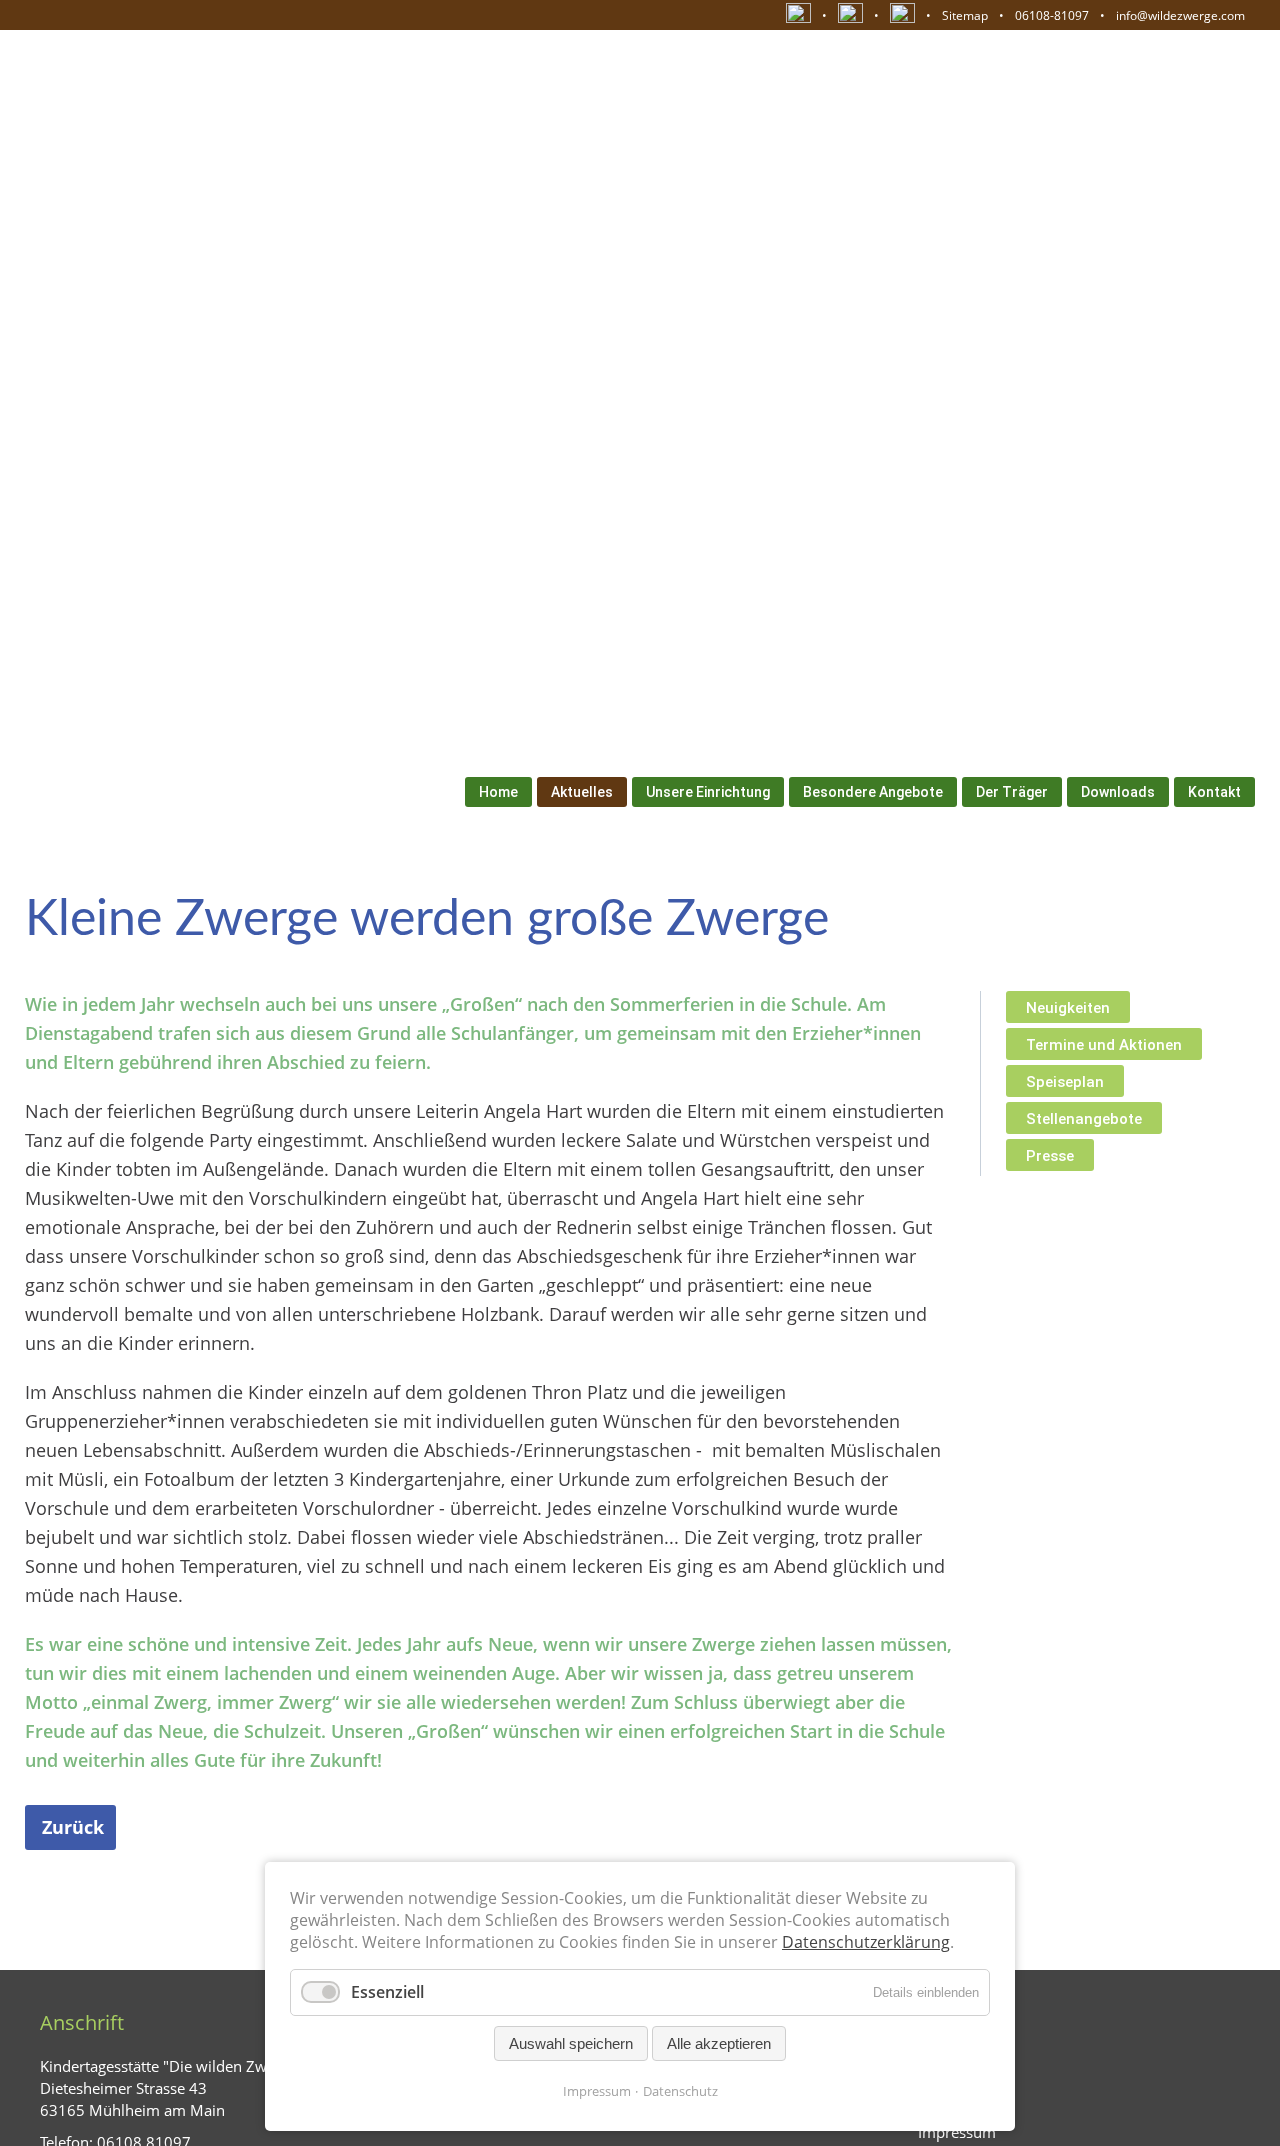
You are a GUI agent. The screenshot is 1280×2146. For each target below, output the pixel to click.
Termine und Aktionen (1104, 1045)
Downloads (1118, 792)
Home (498, 792)
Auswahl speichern (571, 2043)
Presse (1050, 1156)
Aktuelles (582, 792)
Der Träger (1012, 792)
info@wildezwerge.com (1180, 15)
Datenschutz (680, 2091)
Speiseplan (1065, 1082)
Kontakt (1214, 792)
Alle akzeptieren (719, 2043)
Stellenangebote (1084, 1119)
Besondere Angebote (873, 792)
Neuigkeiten (1068, 1008)
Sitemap (965, 15)
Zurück (73, 1827)
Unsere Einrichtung (708, 792)
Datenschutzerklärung (866, 1942)
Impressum (597, 2091)
